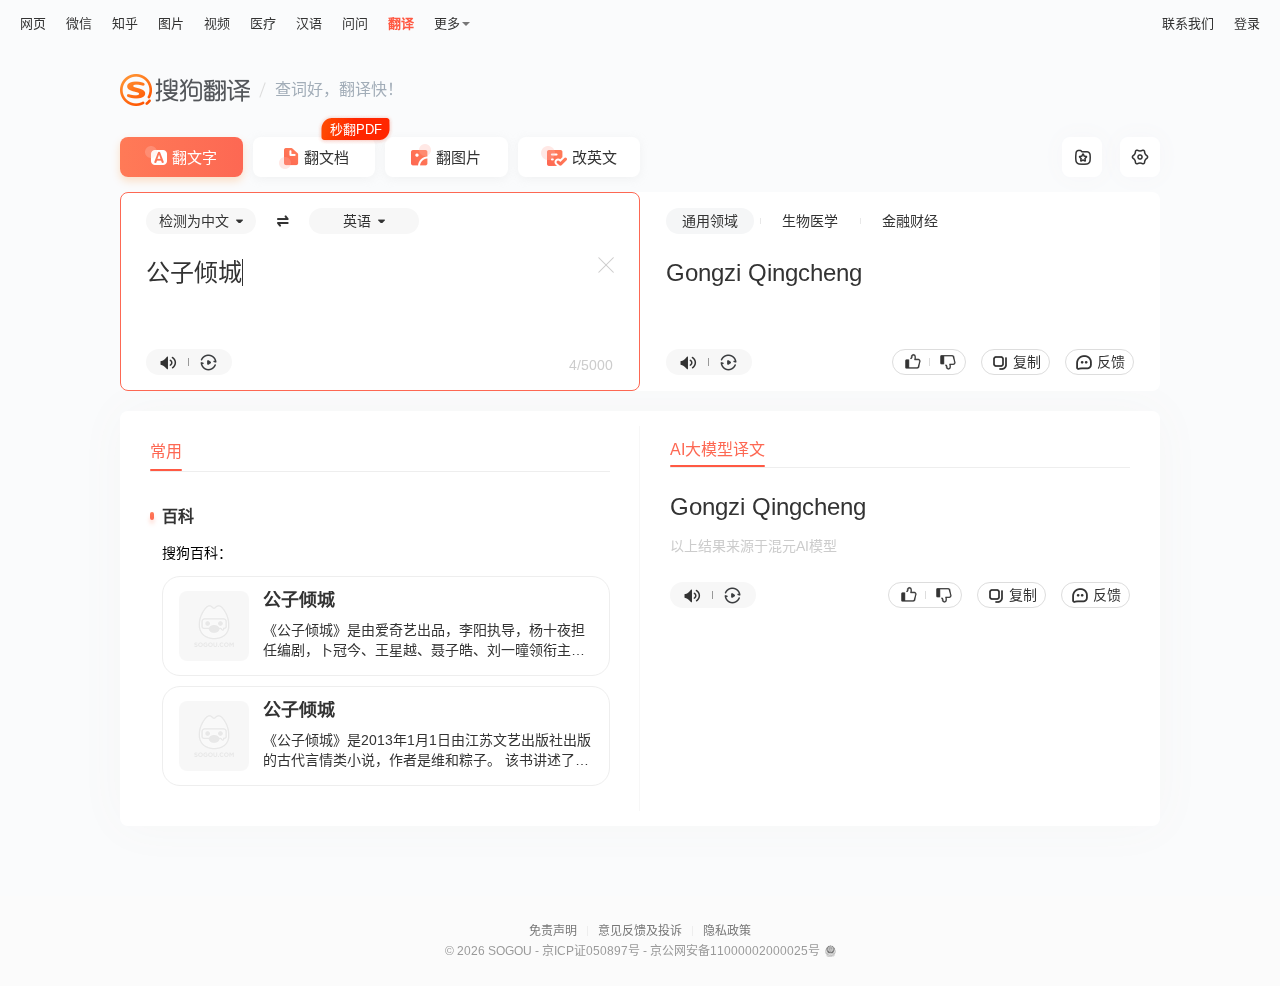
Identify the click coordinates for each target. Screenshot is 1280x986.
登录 (1247, 23)
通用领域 (710, 221)
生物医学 (810, 221)
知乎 (125, 23)
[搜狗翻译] (185, 90)
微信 (79, 23)
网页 (33, 23)
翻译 (401, 23)
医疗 (263, 23)
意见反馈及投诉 (640, 931)
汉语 (309, 23)
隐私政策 (727, 931)
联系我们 (1188, 23)
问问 (355, 23)
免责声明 (553, 931)
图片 (171, 23)
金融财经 (910, 221)
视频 (217, 23)
